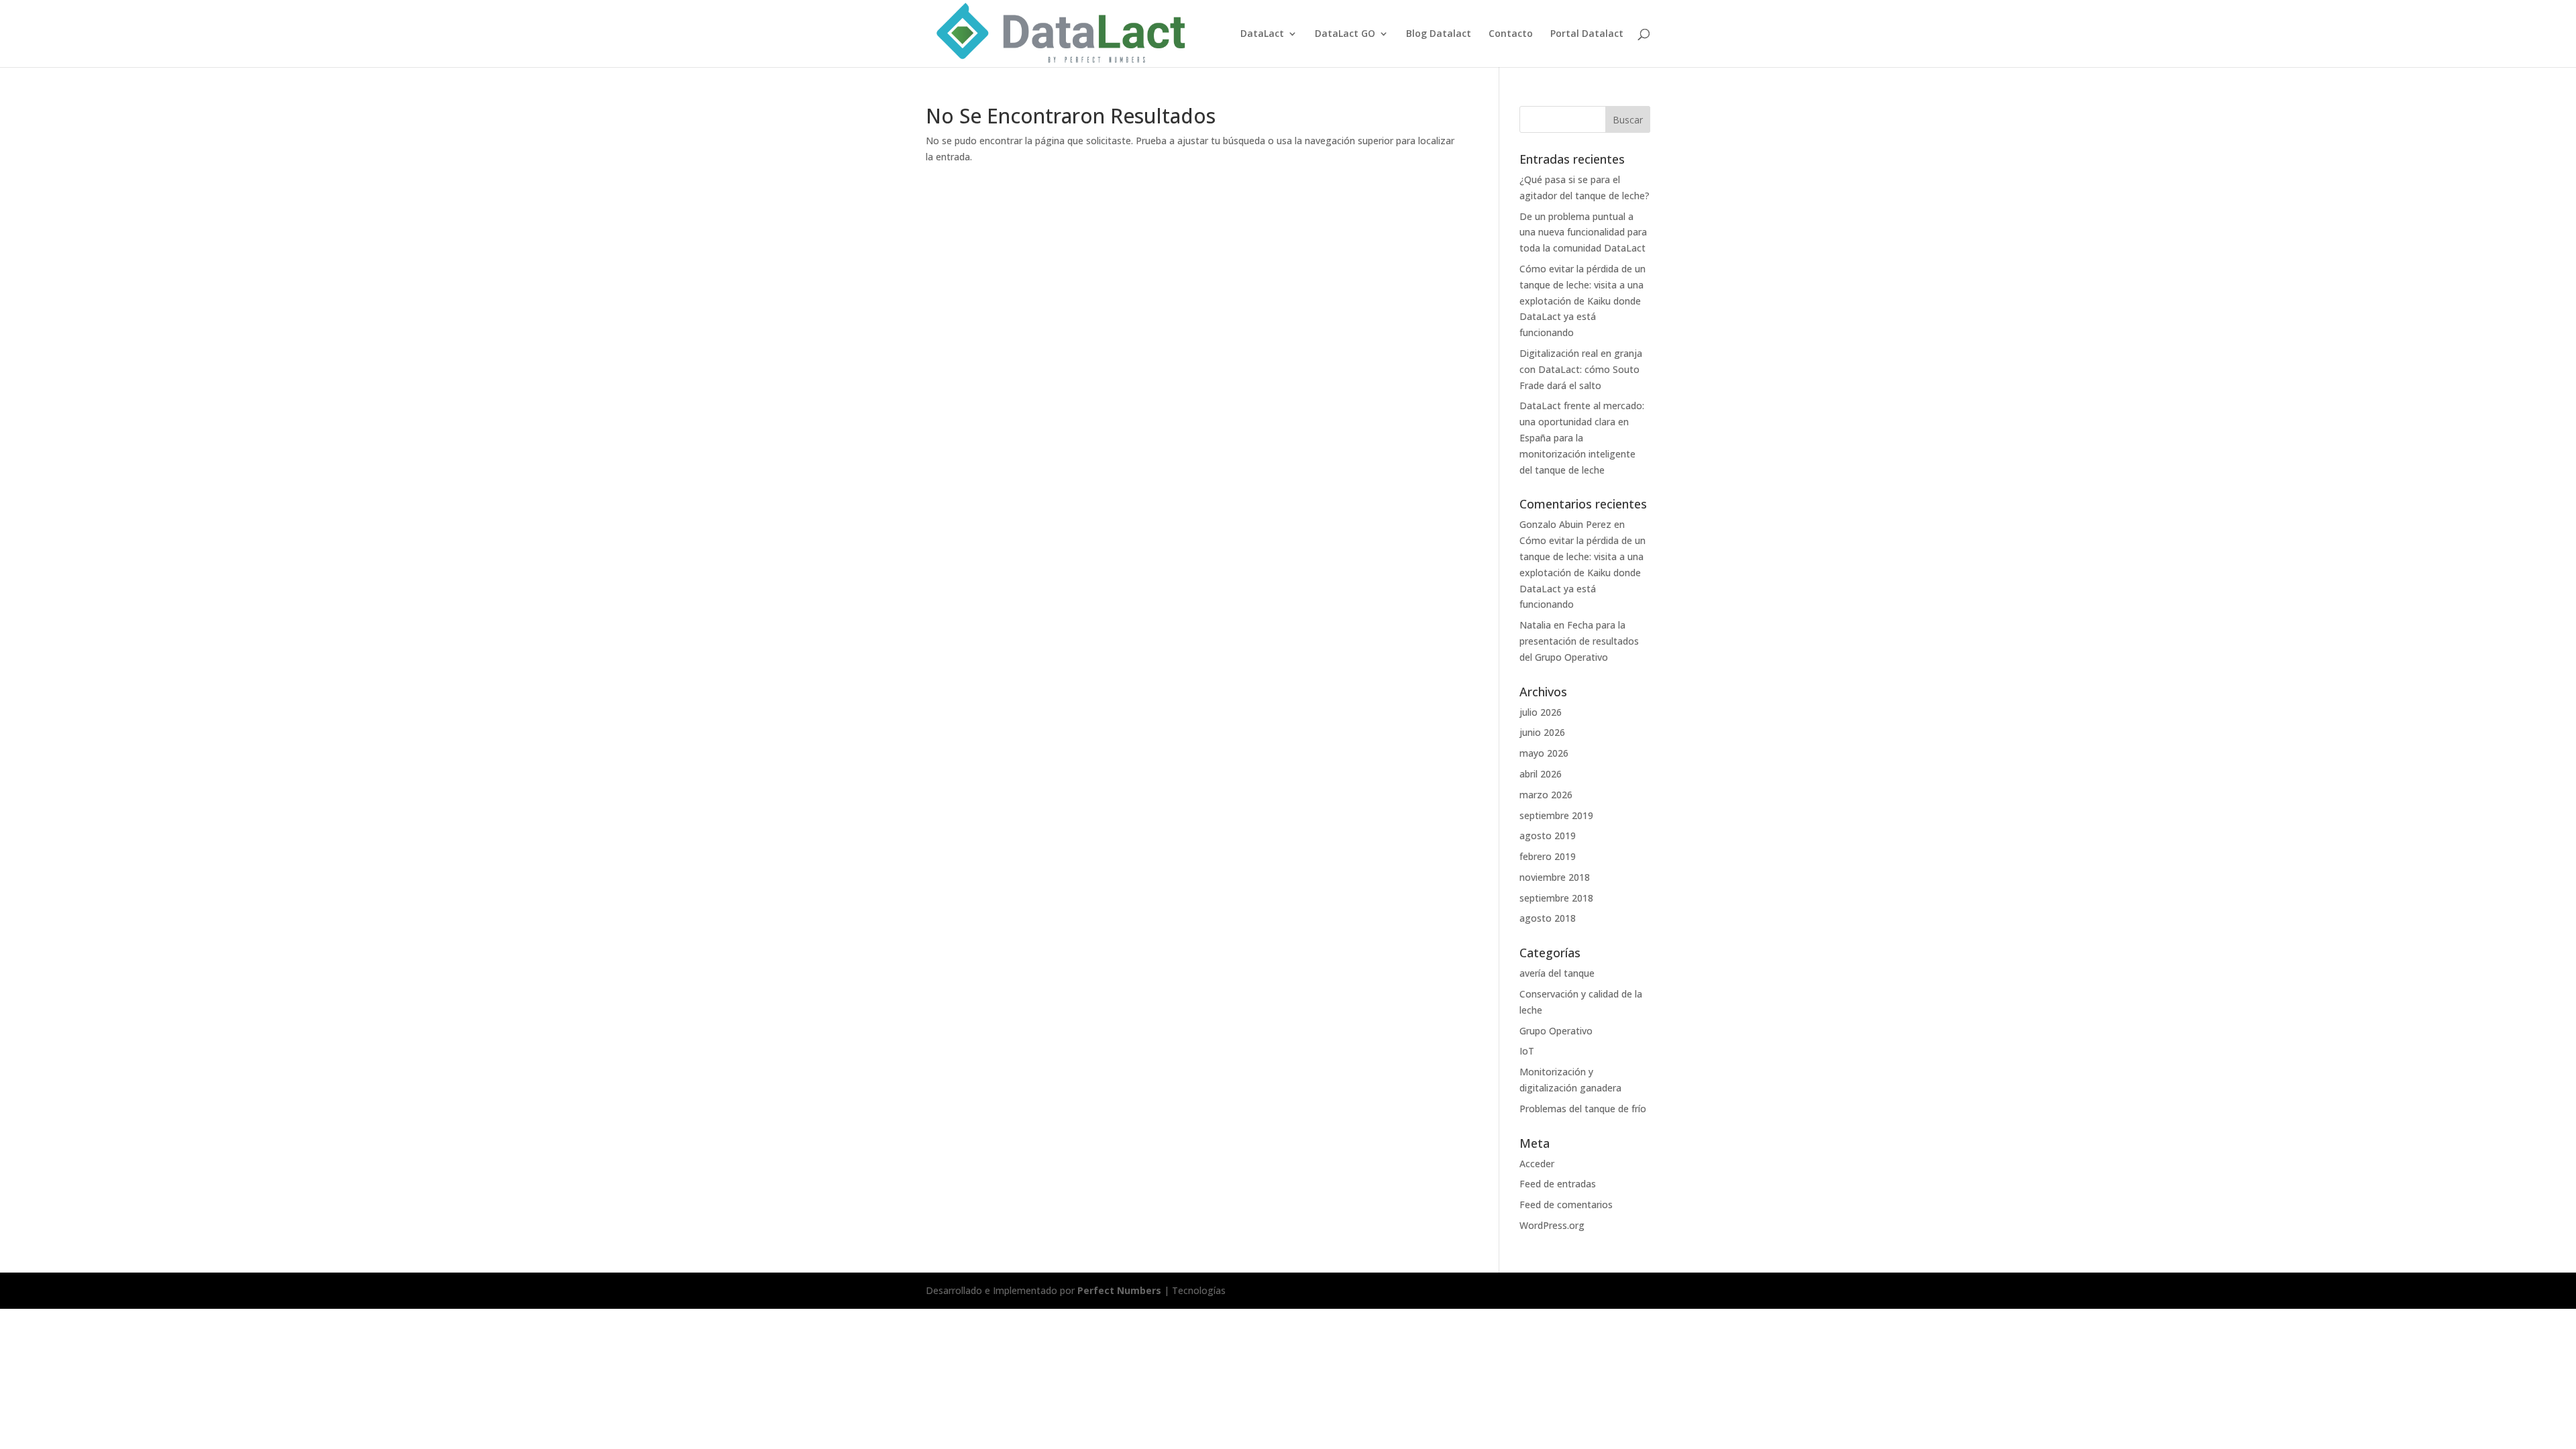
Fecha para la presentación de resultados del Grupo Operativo (1579, 641)
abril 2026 (1541, 774)
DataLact (1262, 34)
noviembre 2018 (1555, 877)
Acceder (1537, 1164)
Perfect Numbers (1121, 1290)
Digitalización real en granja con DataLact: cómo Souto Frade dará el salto (1581, 369)
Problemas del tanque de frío (1583, 1109)
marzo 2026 (1546, 795)
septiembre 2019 (1556, 815)
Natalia (1535, 625)
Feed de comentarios (1566, 1204)
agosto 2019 (1548, 836)
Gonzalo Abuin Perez (1565, 524)
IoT (1527, 1051)
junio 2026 (1542, 732)
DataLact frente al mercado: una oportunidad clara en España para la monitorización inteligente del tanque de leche (1582, 437)
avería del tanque (1557, 973)
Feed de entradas (1558, 1184)
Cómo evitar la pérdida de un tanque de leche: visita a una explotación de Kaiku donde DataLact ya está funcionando (1582, 301)
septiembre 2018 (1556, 898)
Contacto (1511, 34)
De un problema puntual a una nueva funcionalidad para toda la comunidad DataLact (1583, 232)
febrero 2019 (1548, 856)
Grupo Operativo (1556, 1031)
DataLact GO (1345, 34)
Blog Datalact (1439, 34)
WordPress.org (1552, 1225)
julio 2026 (1541, 712)
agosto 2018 (1548, 918)
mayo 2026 (1544, 753)
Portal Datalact (1587, 34)
